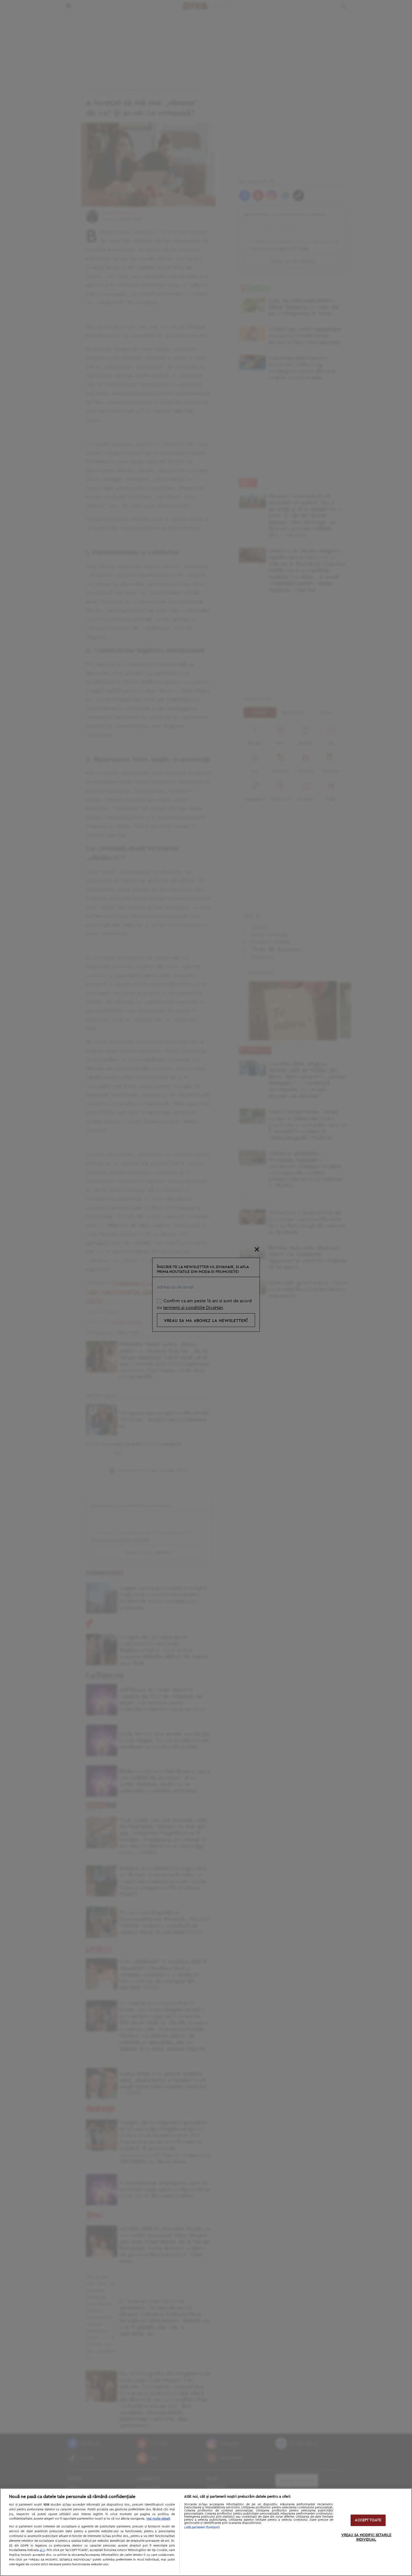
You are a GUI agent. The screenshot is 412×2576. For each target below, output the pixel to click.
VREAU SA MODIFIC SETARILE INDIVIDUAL (366, 2537)
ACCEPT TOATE (368, 2520)
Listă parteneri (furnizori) (202, 2527)
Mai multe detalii (158, 2519)
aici (42, 2550)
